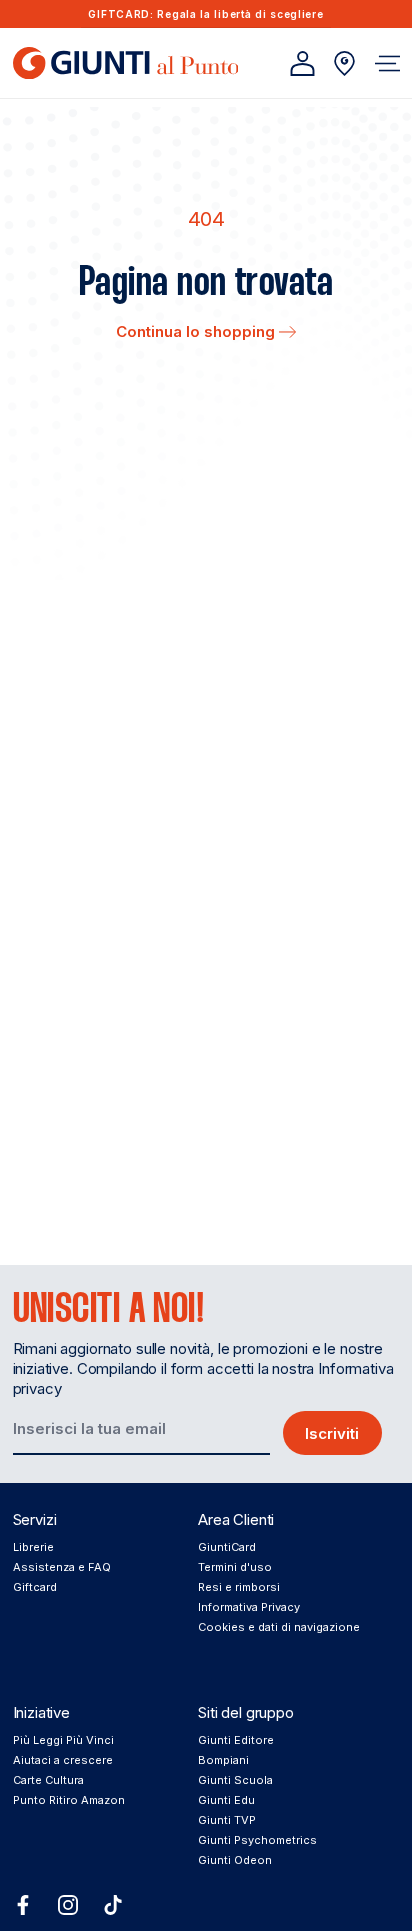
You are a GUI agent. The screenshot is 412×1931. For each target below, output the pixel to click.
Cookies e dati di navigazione (279, 1627)
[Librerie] (344, 63)
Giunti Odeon (235, 1860)
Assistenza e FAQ (62, 1567)
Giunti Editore (236, 1740)
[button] (387, 63)
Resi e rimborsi (239, 1587)
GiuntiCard (227, 1547)
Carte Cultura (48, 1780)
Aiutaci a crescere (63, 1760)
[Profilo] (302, 63)
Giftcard (35, 1587)
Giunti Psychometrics (257, 1840)
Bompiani (223, 1760)
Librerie (33, 1547)
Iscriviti (332, 1433)
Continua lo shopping (197, 331)
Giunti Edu (226, 1800)
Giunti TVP (227, 1820)
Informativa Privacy (249, 1607)
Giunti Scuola (235, 1780)
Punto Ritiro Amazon (69, 1800)
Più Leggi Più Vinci (63, 1740)
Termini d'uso (235, 1567)
